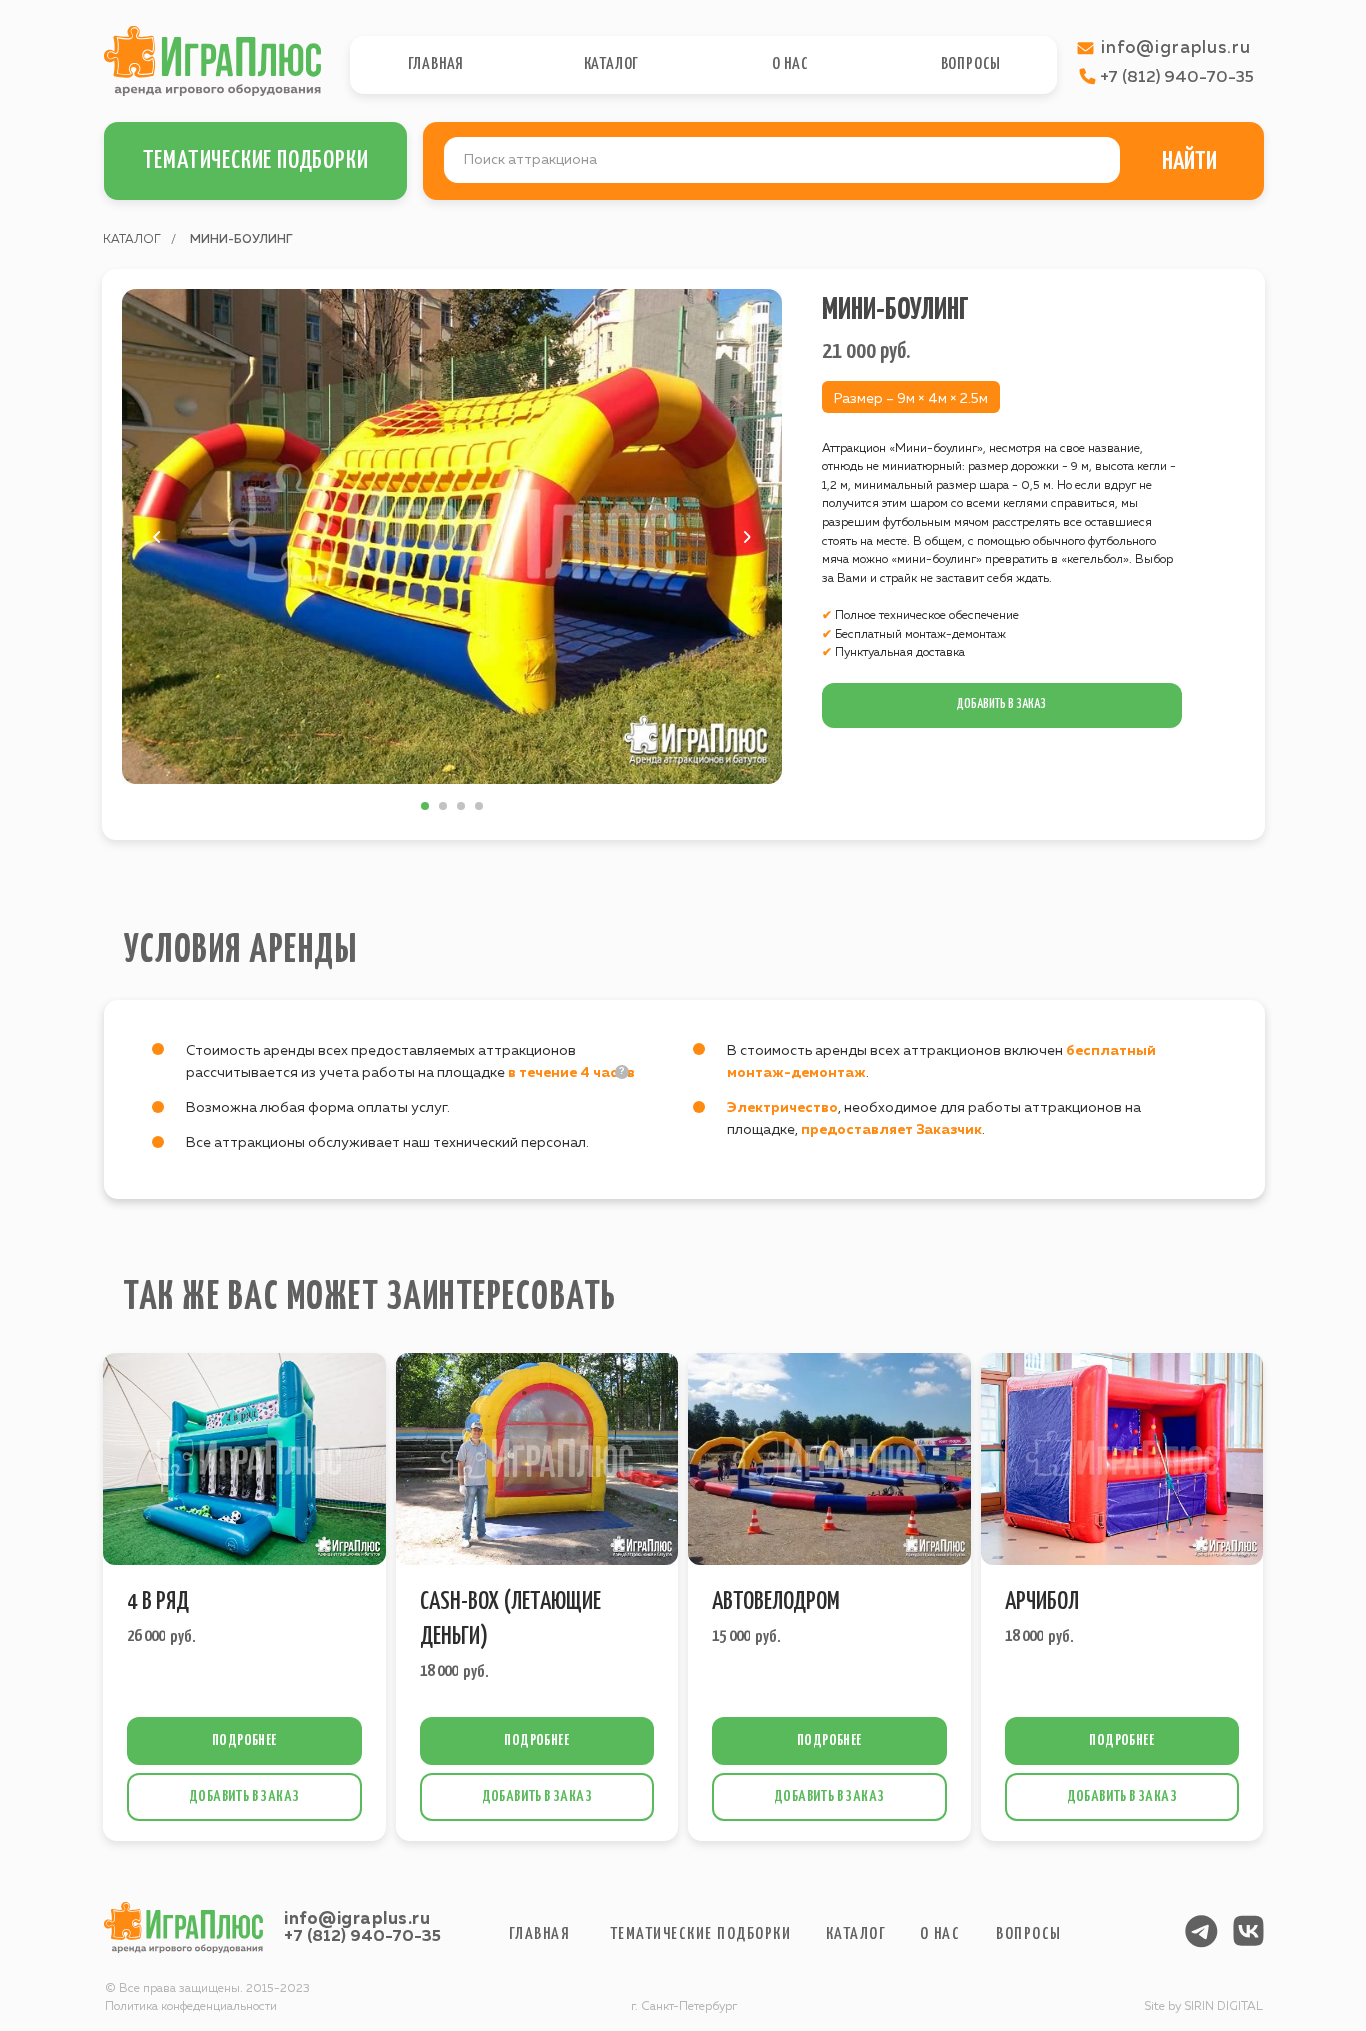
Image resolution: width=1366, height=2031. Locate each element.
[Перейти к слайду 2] (443, 806)
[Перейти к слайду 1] (425, 806)
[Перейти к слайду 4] (479, 806)
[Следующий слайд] (747, 537)
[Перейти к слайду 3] (461, 806)
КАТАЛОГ (132, 240)
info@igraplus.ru (357, 1919)
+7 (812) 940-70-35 (362, 1937)
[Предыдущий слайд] (157, 537)
